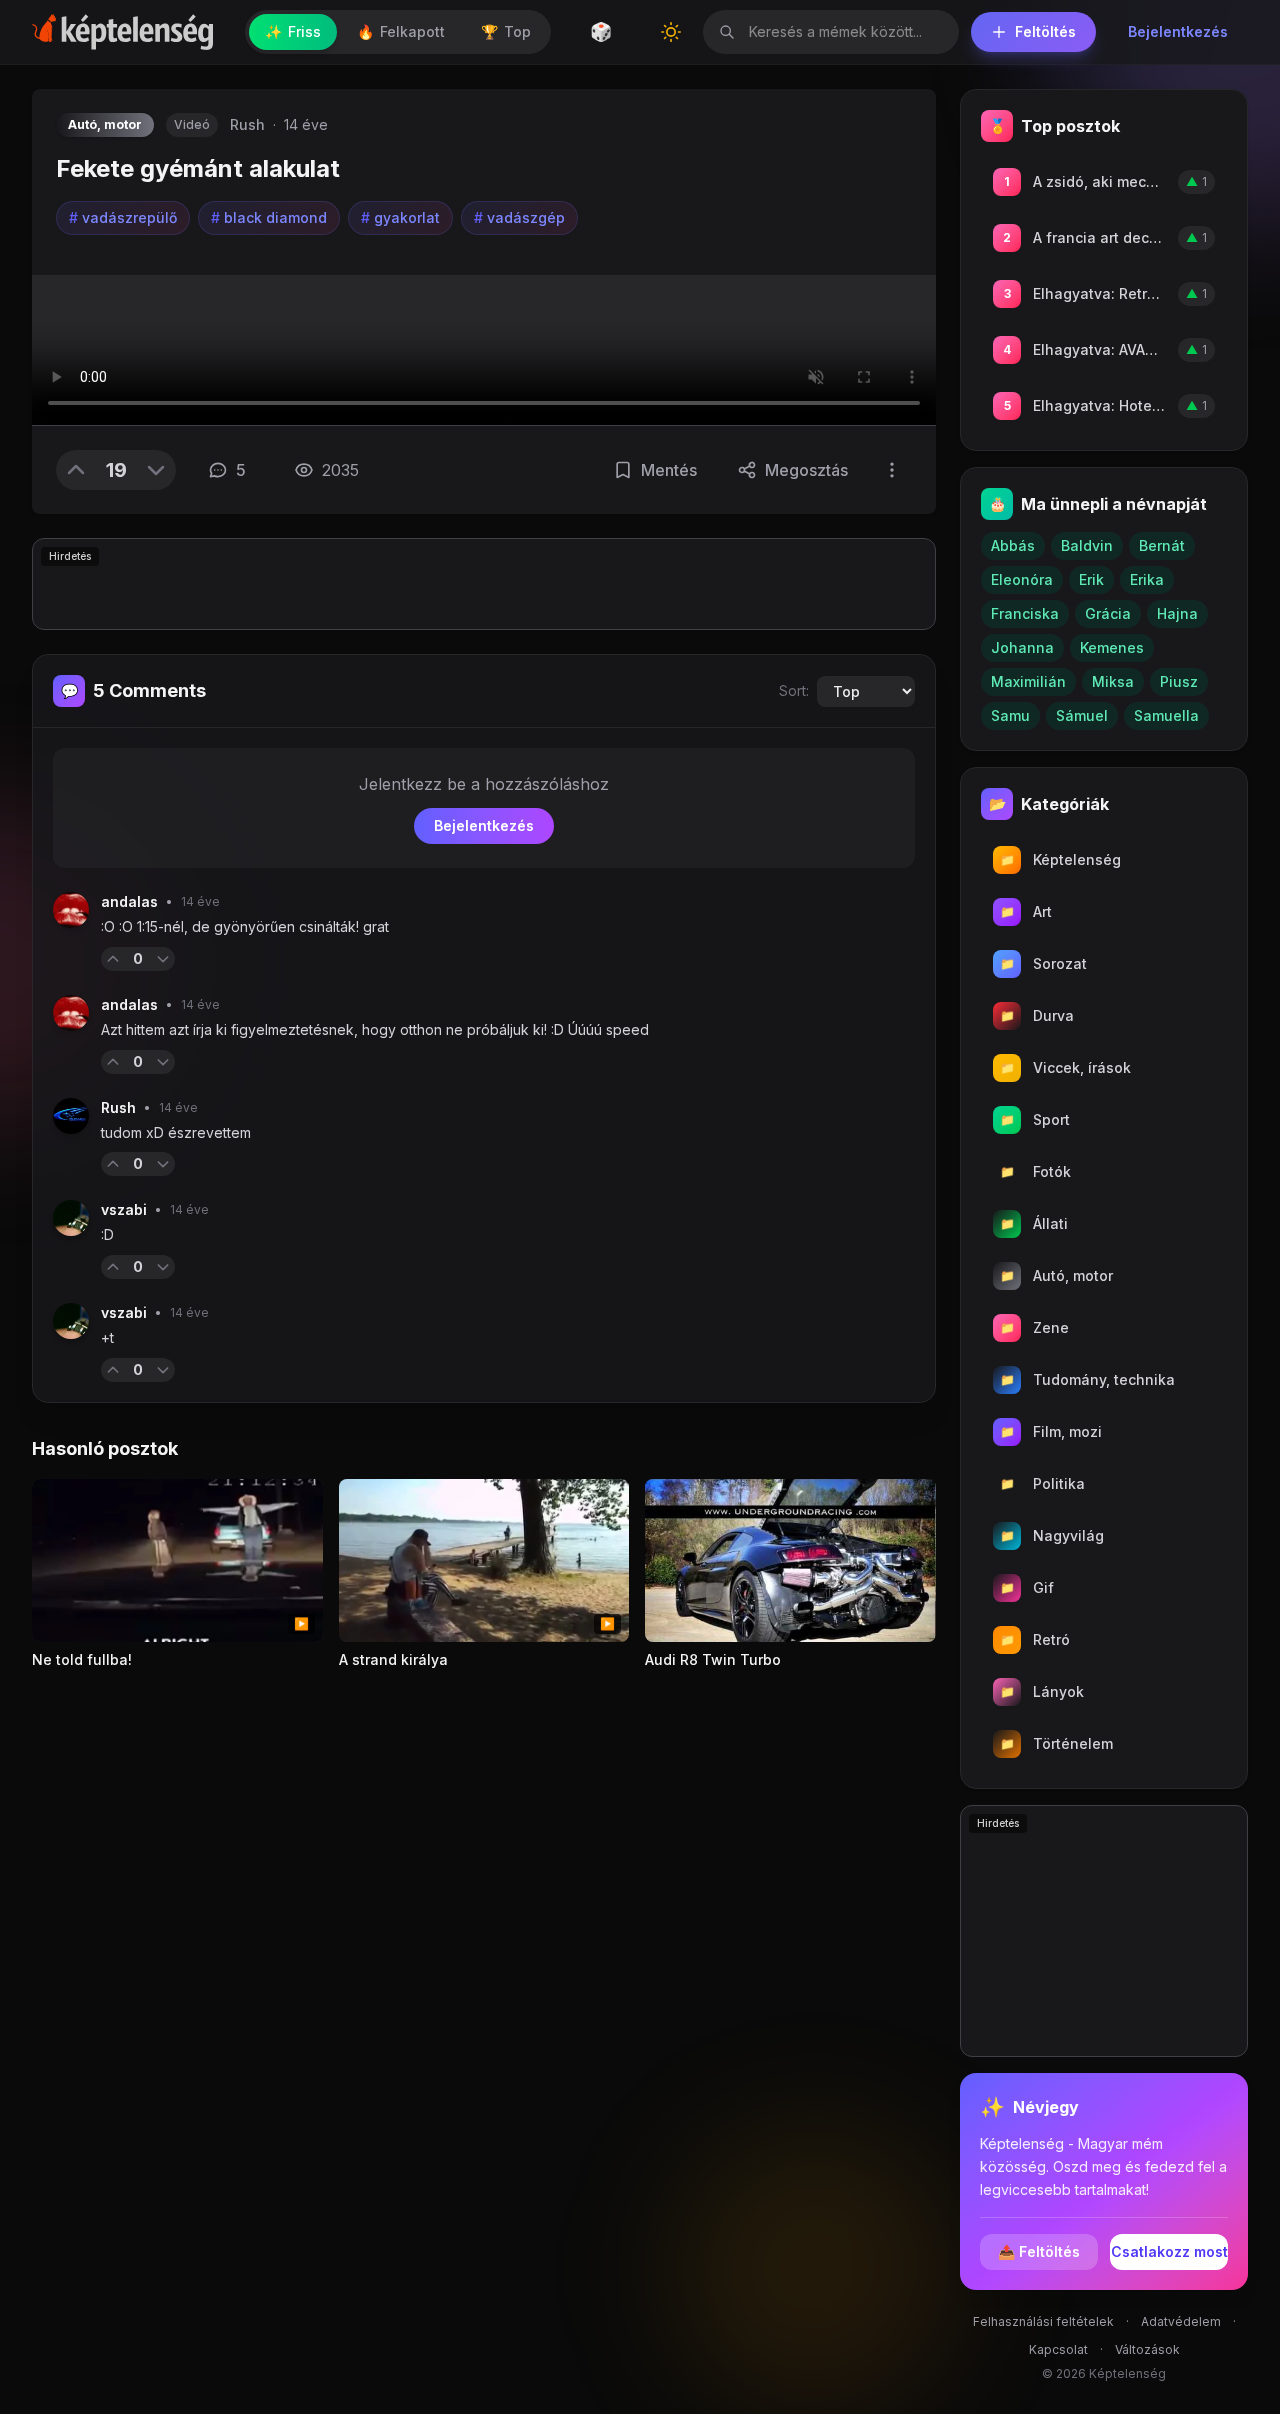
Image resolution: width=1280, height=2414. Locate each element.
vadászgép (519, 217)
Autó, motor (105, 124)
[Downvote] (156, 470)
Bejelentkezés (1178, 31)
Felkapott (401, 31)
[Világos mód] (671, 32)
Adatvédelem (1181, 2321)
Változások (1147, 2349)
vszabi (124, 1209)
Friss (293, 31)
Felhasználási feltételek (1043, 2321)
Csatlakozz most (1169, 2251)
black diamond (269, 217)
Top (506, 31)
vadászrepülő (123, 217)
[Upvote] (76, 470)
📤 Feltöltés (1039, 2251)
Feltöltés (1045, 31)
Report (207, 958)
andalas (129, 901)
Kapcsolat (1058, 2349)
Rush (247, 124)
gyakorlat (400, 217)
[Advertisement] (484, 584)
